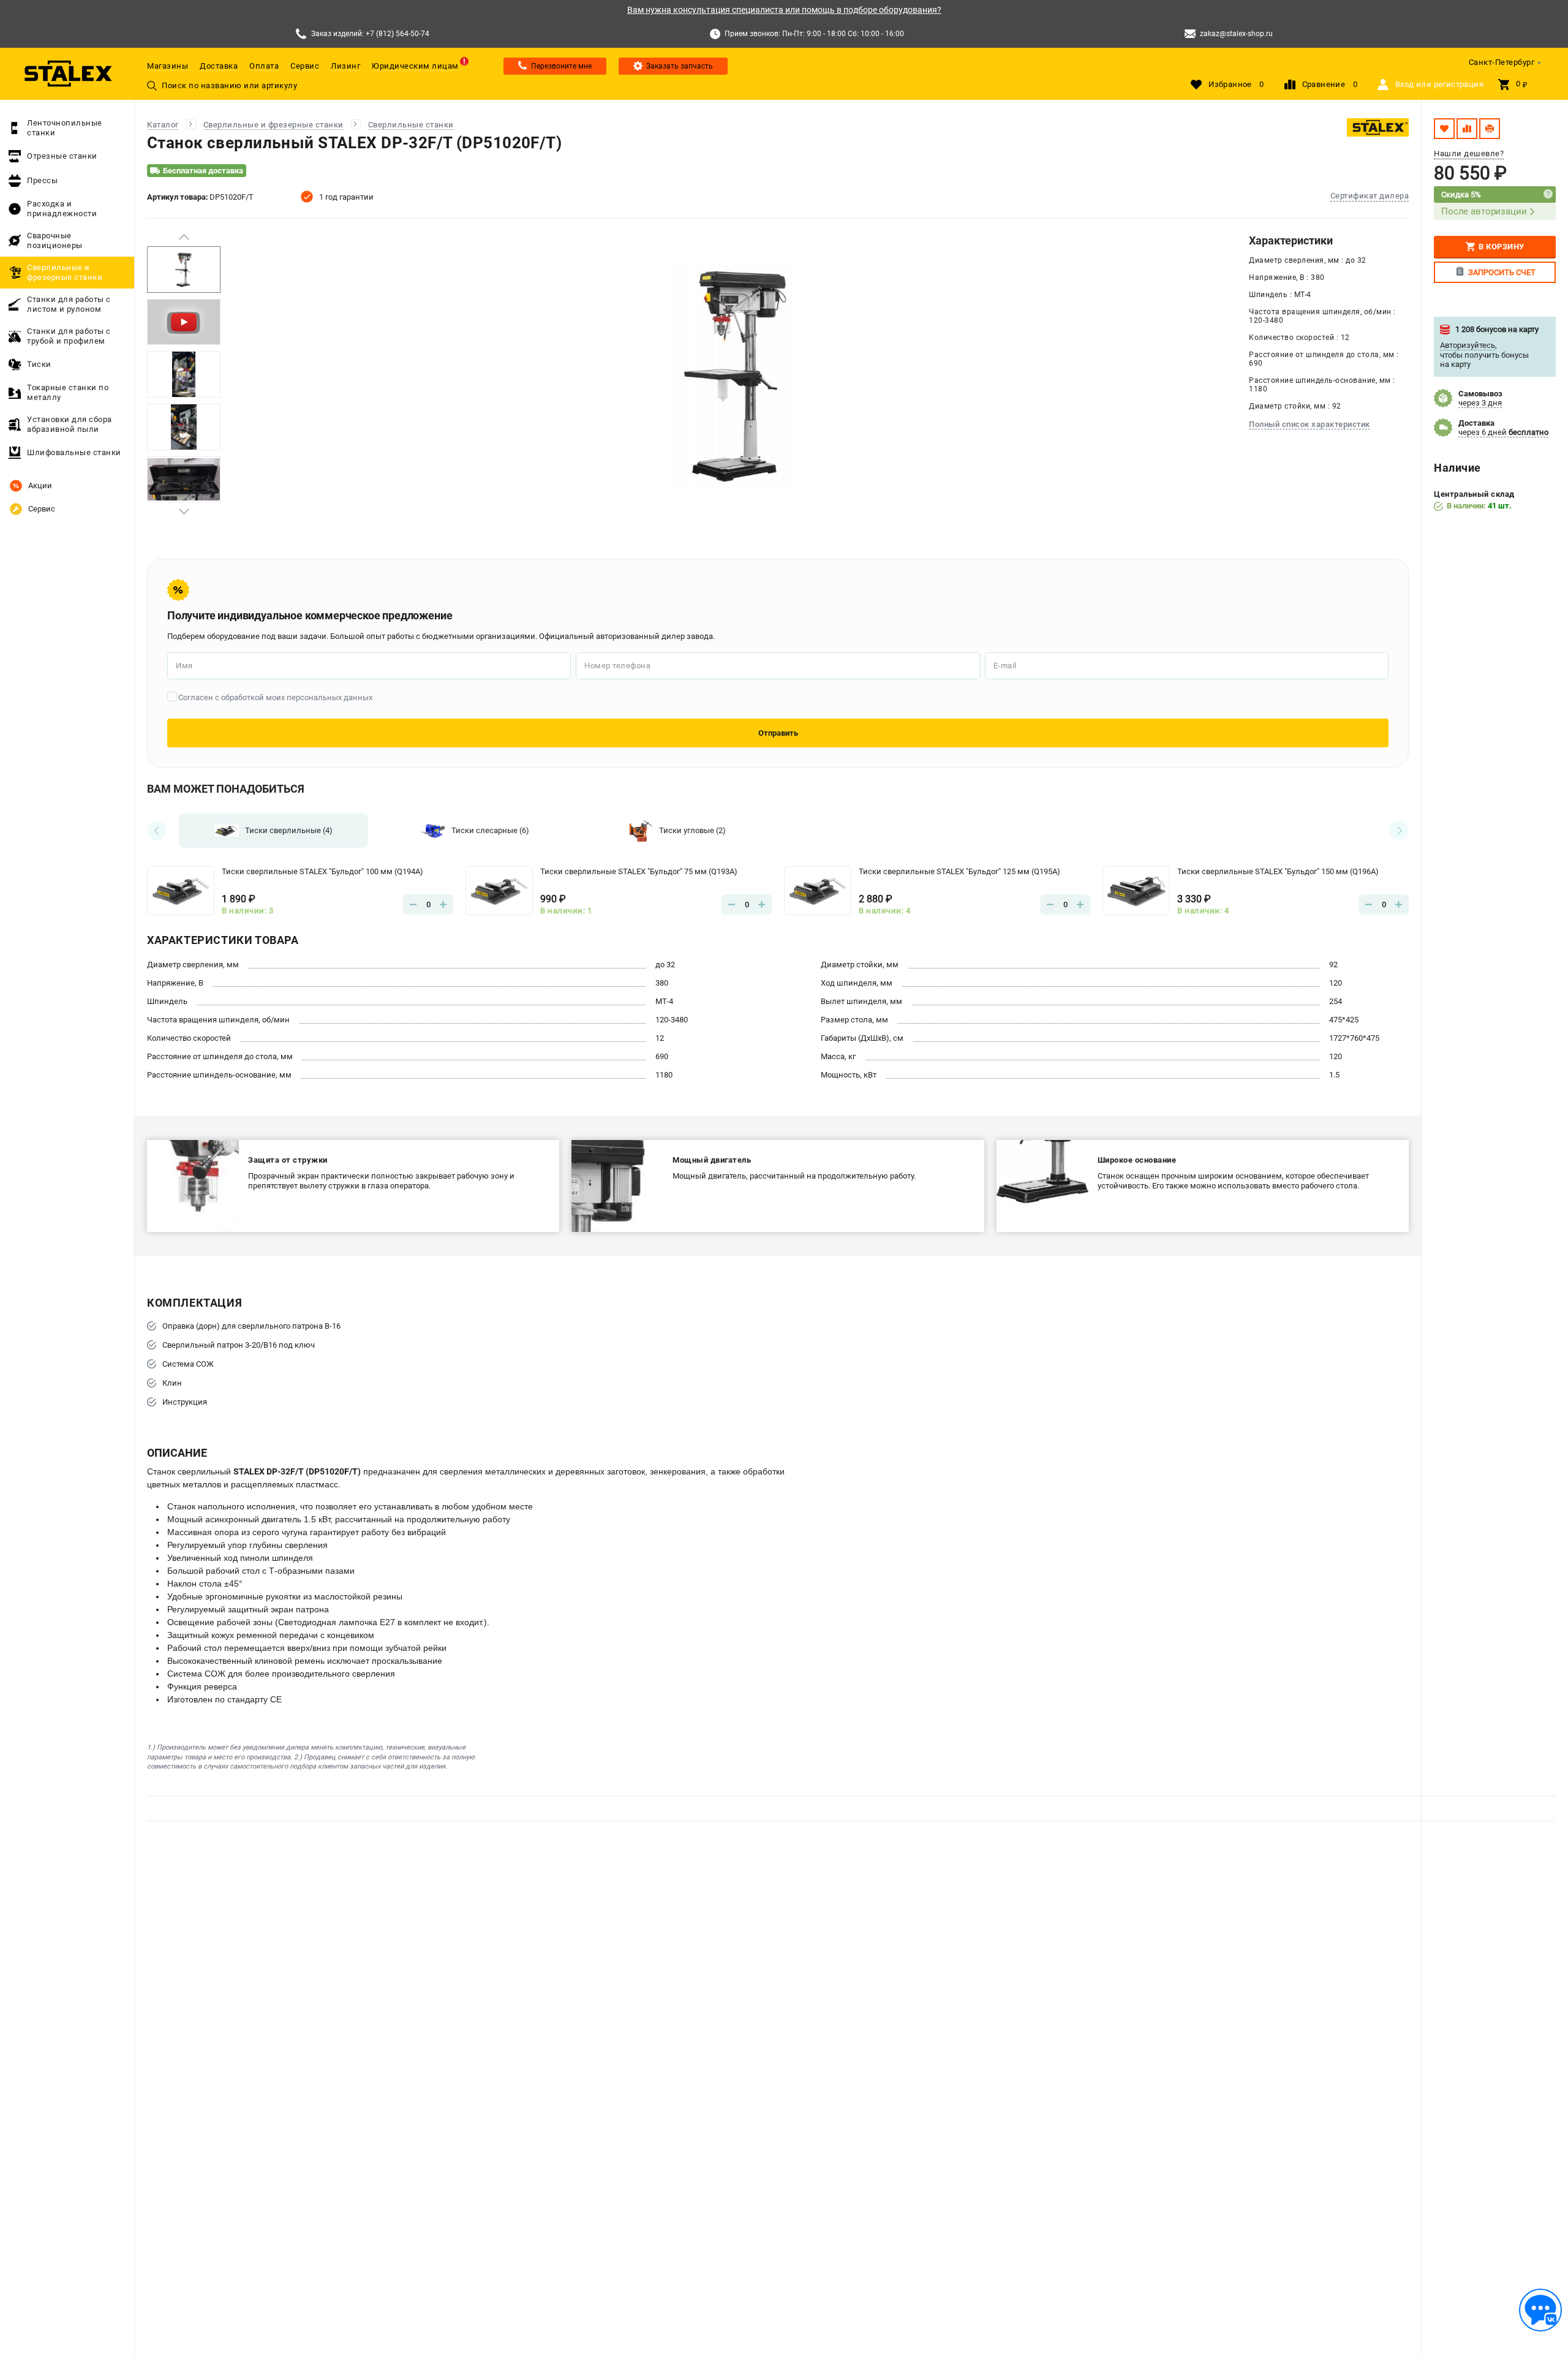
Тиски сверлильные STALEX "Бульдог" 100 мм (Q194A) (322, 871)
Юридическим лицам (415, 66)
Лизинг (345, 66)
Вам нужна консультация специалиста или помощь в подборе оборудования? (784, 10)
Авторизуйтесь (1468, 345)
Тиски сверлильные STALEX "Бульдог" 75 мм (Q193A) (639, 871)
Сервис (305, 66)
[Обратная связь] (1540, 2310)
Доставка (219, 66)
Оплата (264, 66)
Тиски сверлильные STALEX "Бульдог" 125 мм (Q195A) (959, 871)
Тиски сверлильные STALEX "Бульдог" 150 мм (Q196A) (1278, 871)
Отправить (778, 733)
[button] (184, 237)
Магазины (168, 66)
